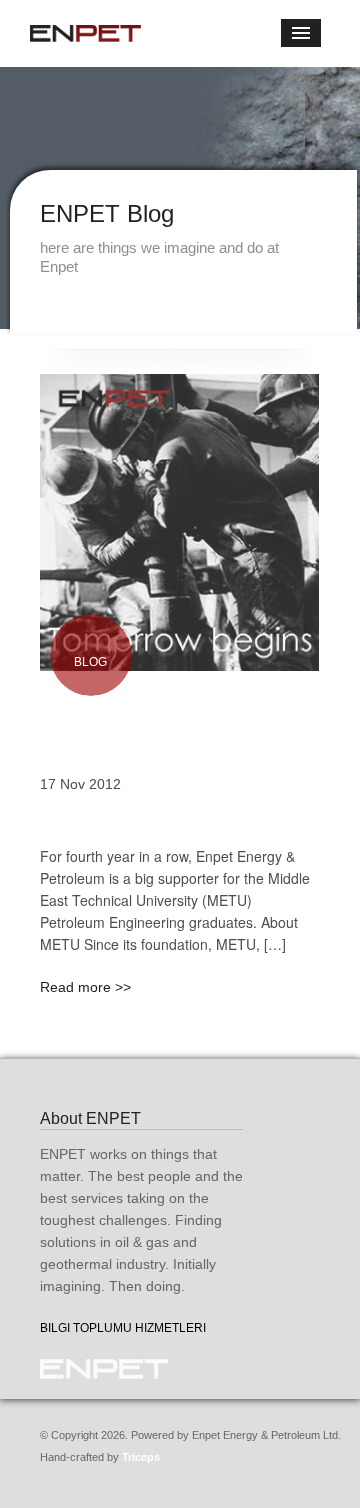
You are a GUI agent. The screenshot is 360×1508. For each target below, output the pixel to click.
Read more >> (85, 987)
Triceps (141, 1457)
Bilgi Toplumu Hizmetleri (123, 1328)
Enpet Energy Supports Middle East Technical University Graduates (175, 727)
